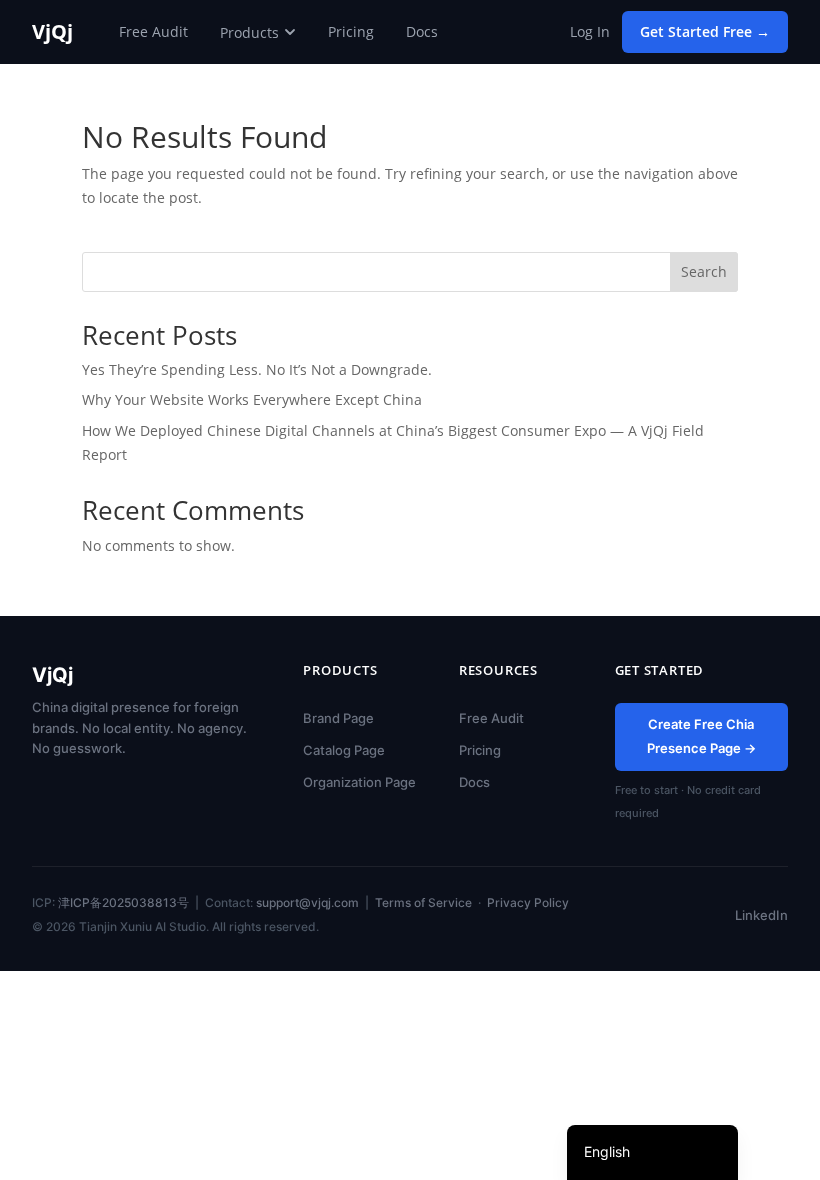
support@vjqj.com (307, 902)
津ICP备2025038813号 (123, 902)
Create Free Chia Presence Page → (701, 736)
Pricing (351, 31)
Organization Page (359, 782)
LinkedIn (761, 915)
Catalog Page (344, 750)
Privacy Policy (528, 902)
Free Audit (153, 31)
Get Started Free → (705, 31)
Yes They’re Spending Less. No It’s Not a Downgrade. (257, 369)
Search (704, 271)
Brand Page (338, 718)
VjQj (52, 32)
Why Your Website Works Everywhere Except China (252, 399)
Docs (422, 31)
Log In (590, 31)
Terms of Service (423, 902)
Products (249, 32)
